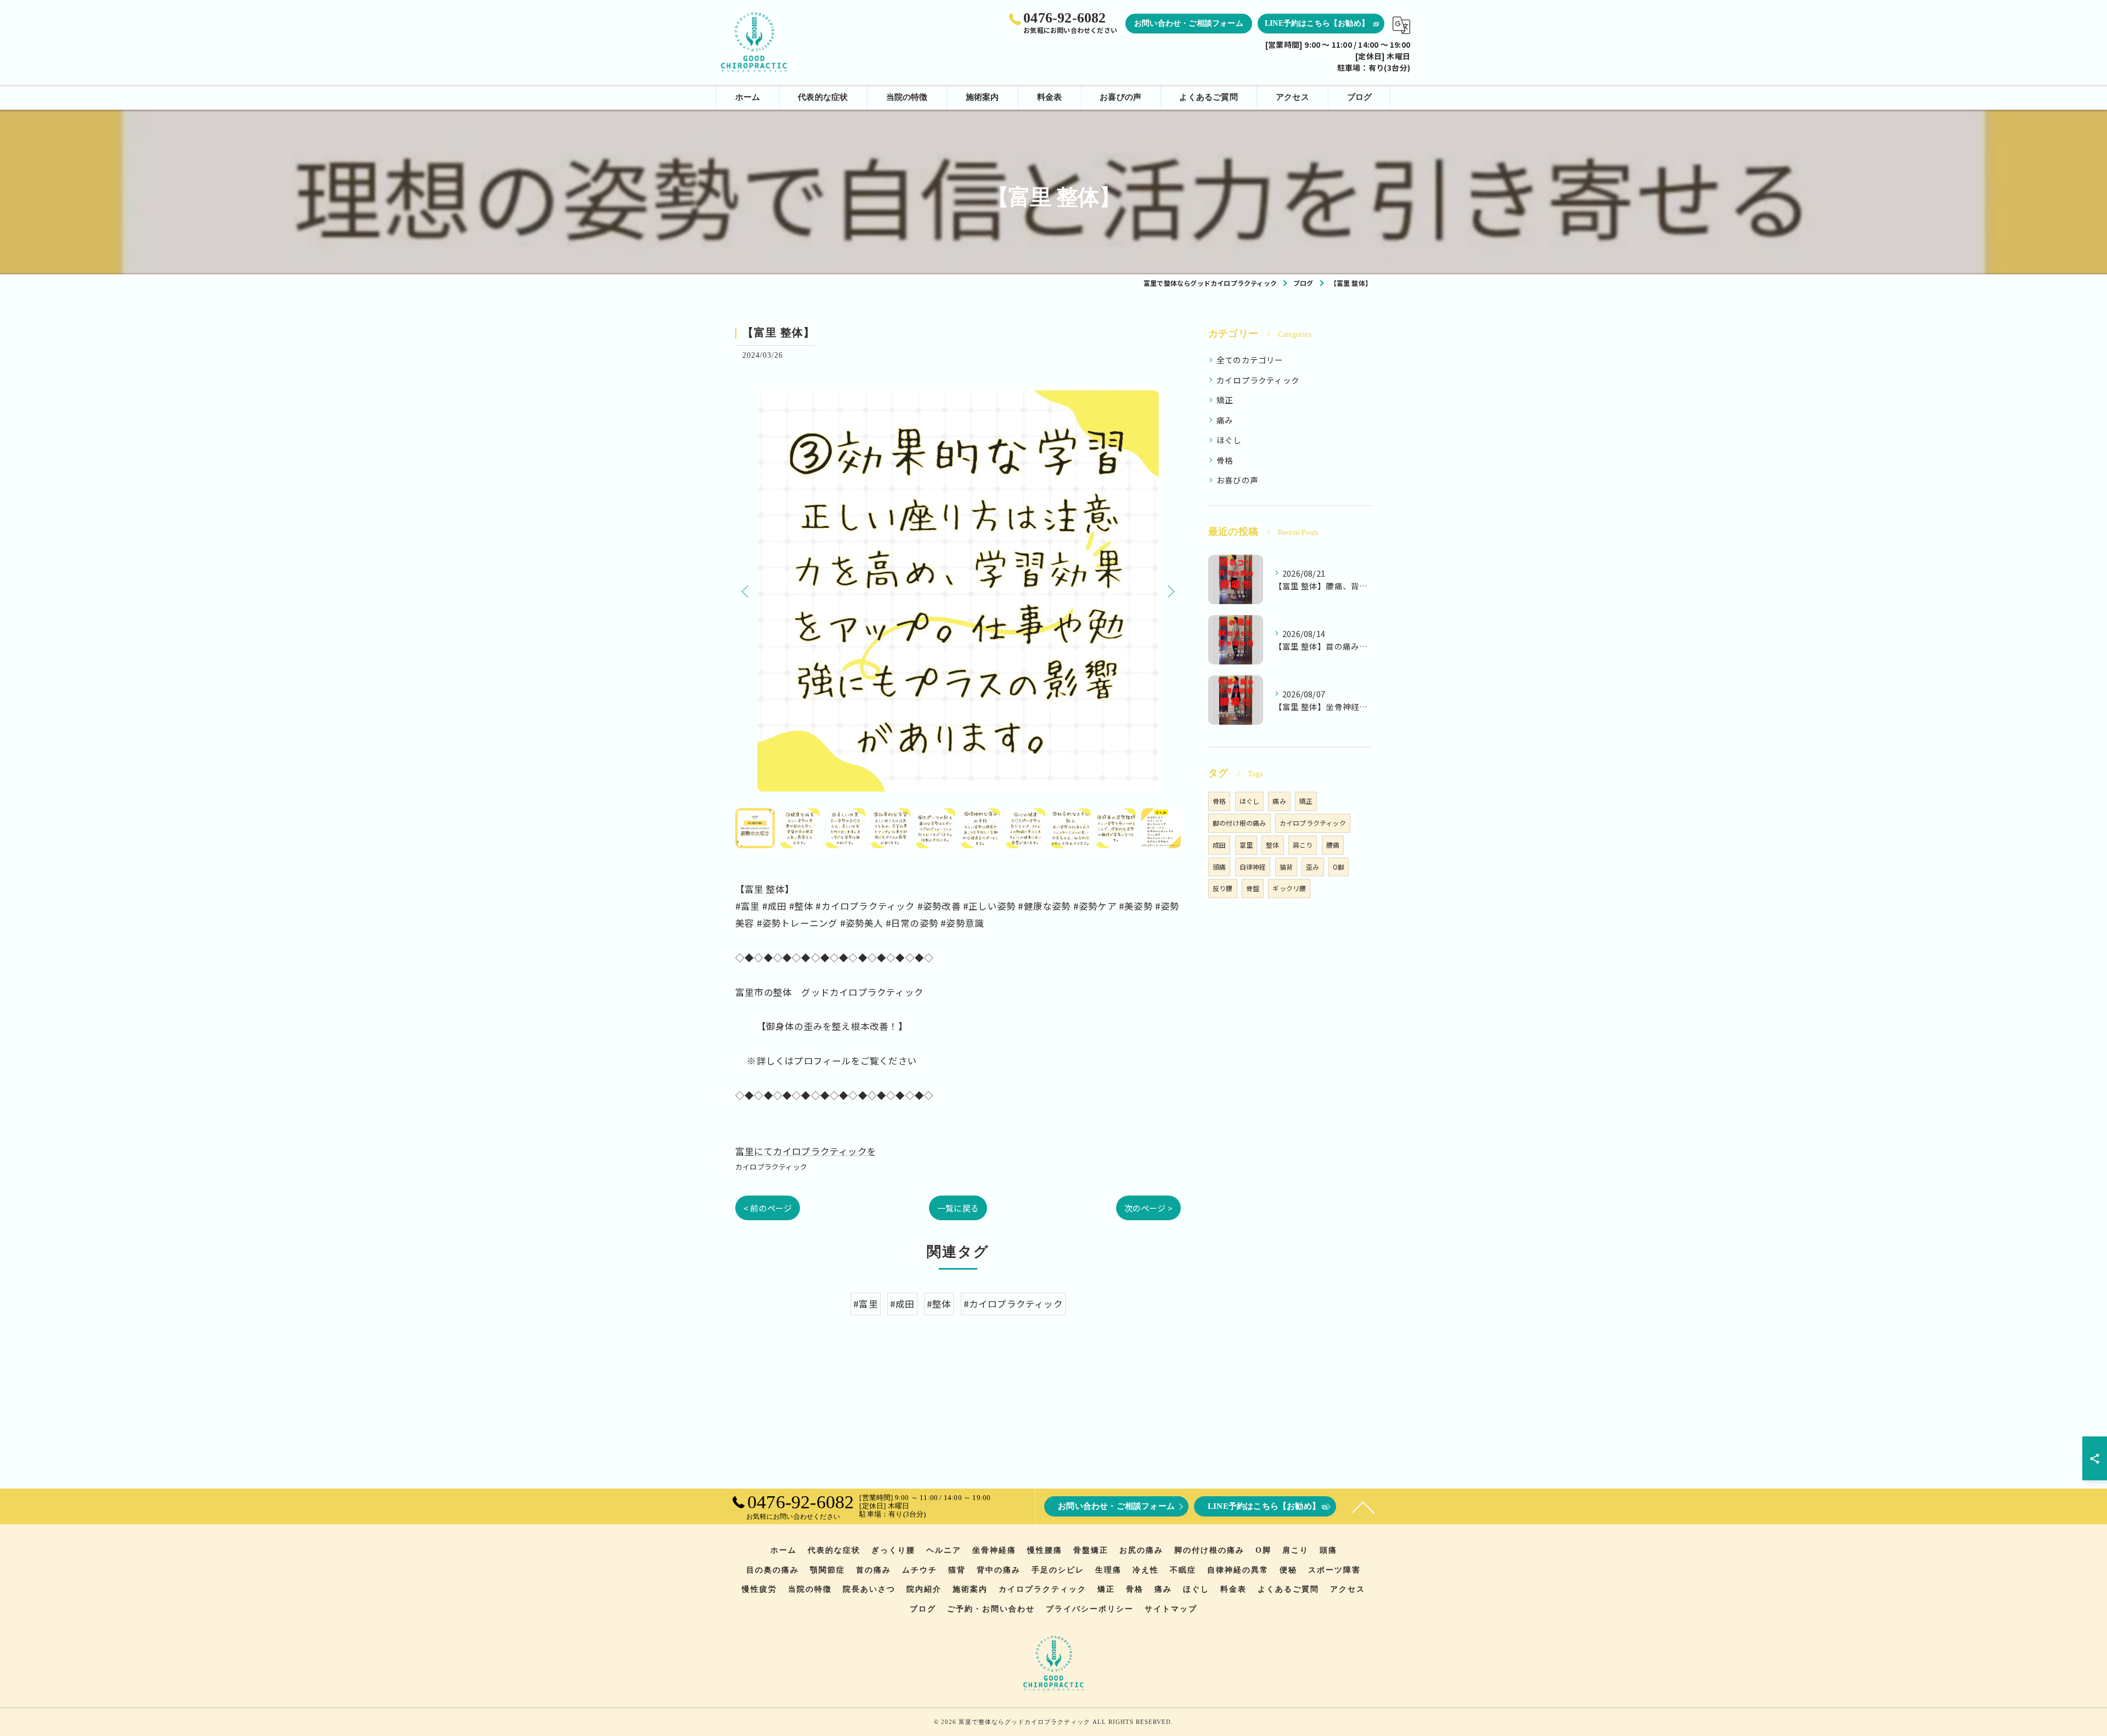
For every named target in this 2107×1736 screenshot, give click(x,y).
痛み (1225, 420)
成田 (1219, 845)
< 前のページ (768, 1208)
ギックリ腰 (1289, 888)
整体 (1272, 845)
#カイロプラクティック (1013, 1304)
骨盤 (1253, 888)
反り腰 (1223, 888)
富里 (1246, 845)
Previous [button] (746, 591)
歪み (1312, 867)
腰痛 (1333, 845)
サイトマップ (1171, 1609)
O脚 (1339, 867)
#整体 (939, 1304)
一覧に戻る (958, 1208)
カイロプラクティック (771, 1167)
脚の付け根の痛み (1240, 823)
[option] (958, 591)
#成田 (902, 1304)
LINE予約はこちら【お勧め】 (1317, 23)
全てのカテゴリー (1250, 360)
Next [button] (1170, 591)
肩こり (1303, 845)
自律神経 (1253, 867)
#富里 (866, 1304)
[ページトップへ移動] (1364, 1507)
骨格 (1225, 460)
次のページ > (1148, 1208)
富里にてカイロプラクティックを (806, 1151)
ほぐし (1229, 440)
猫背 (1286, 867)
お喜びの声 (1237, 480)
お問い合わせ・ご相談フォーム (1189, 23)
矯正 (1225, 400)
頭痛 (1219, 867)
